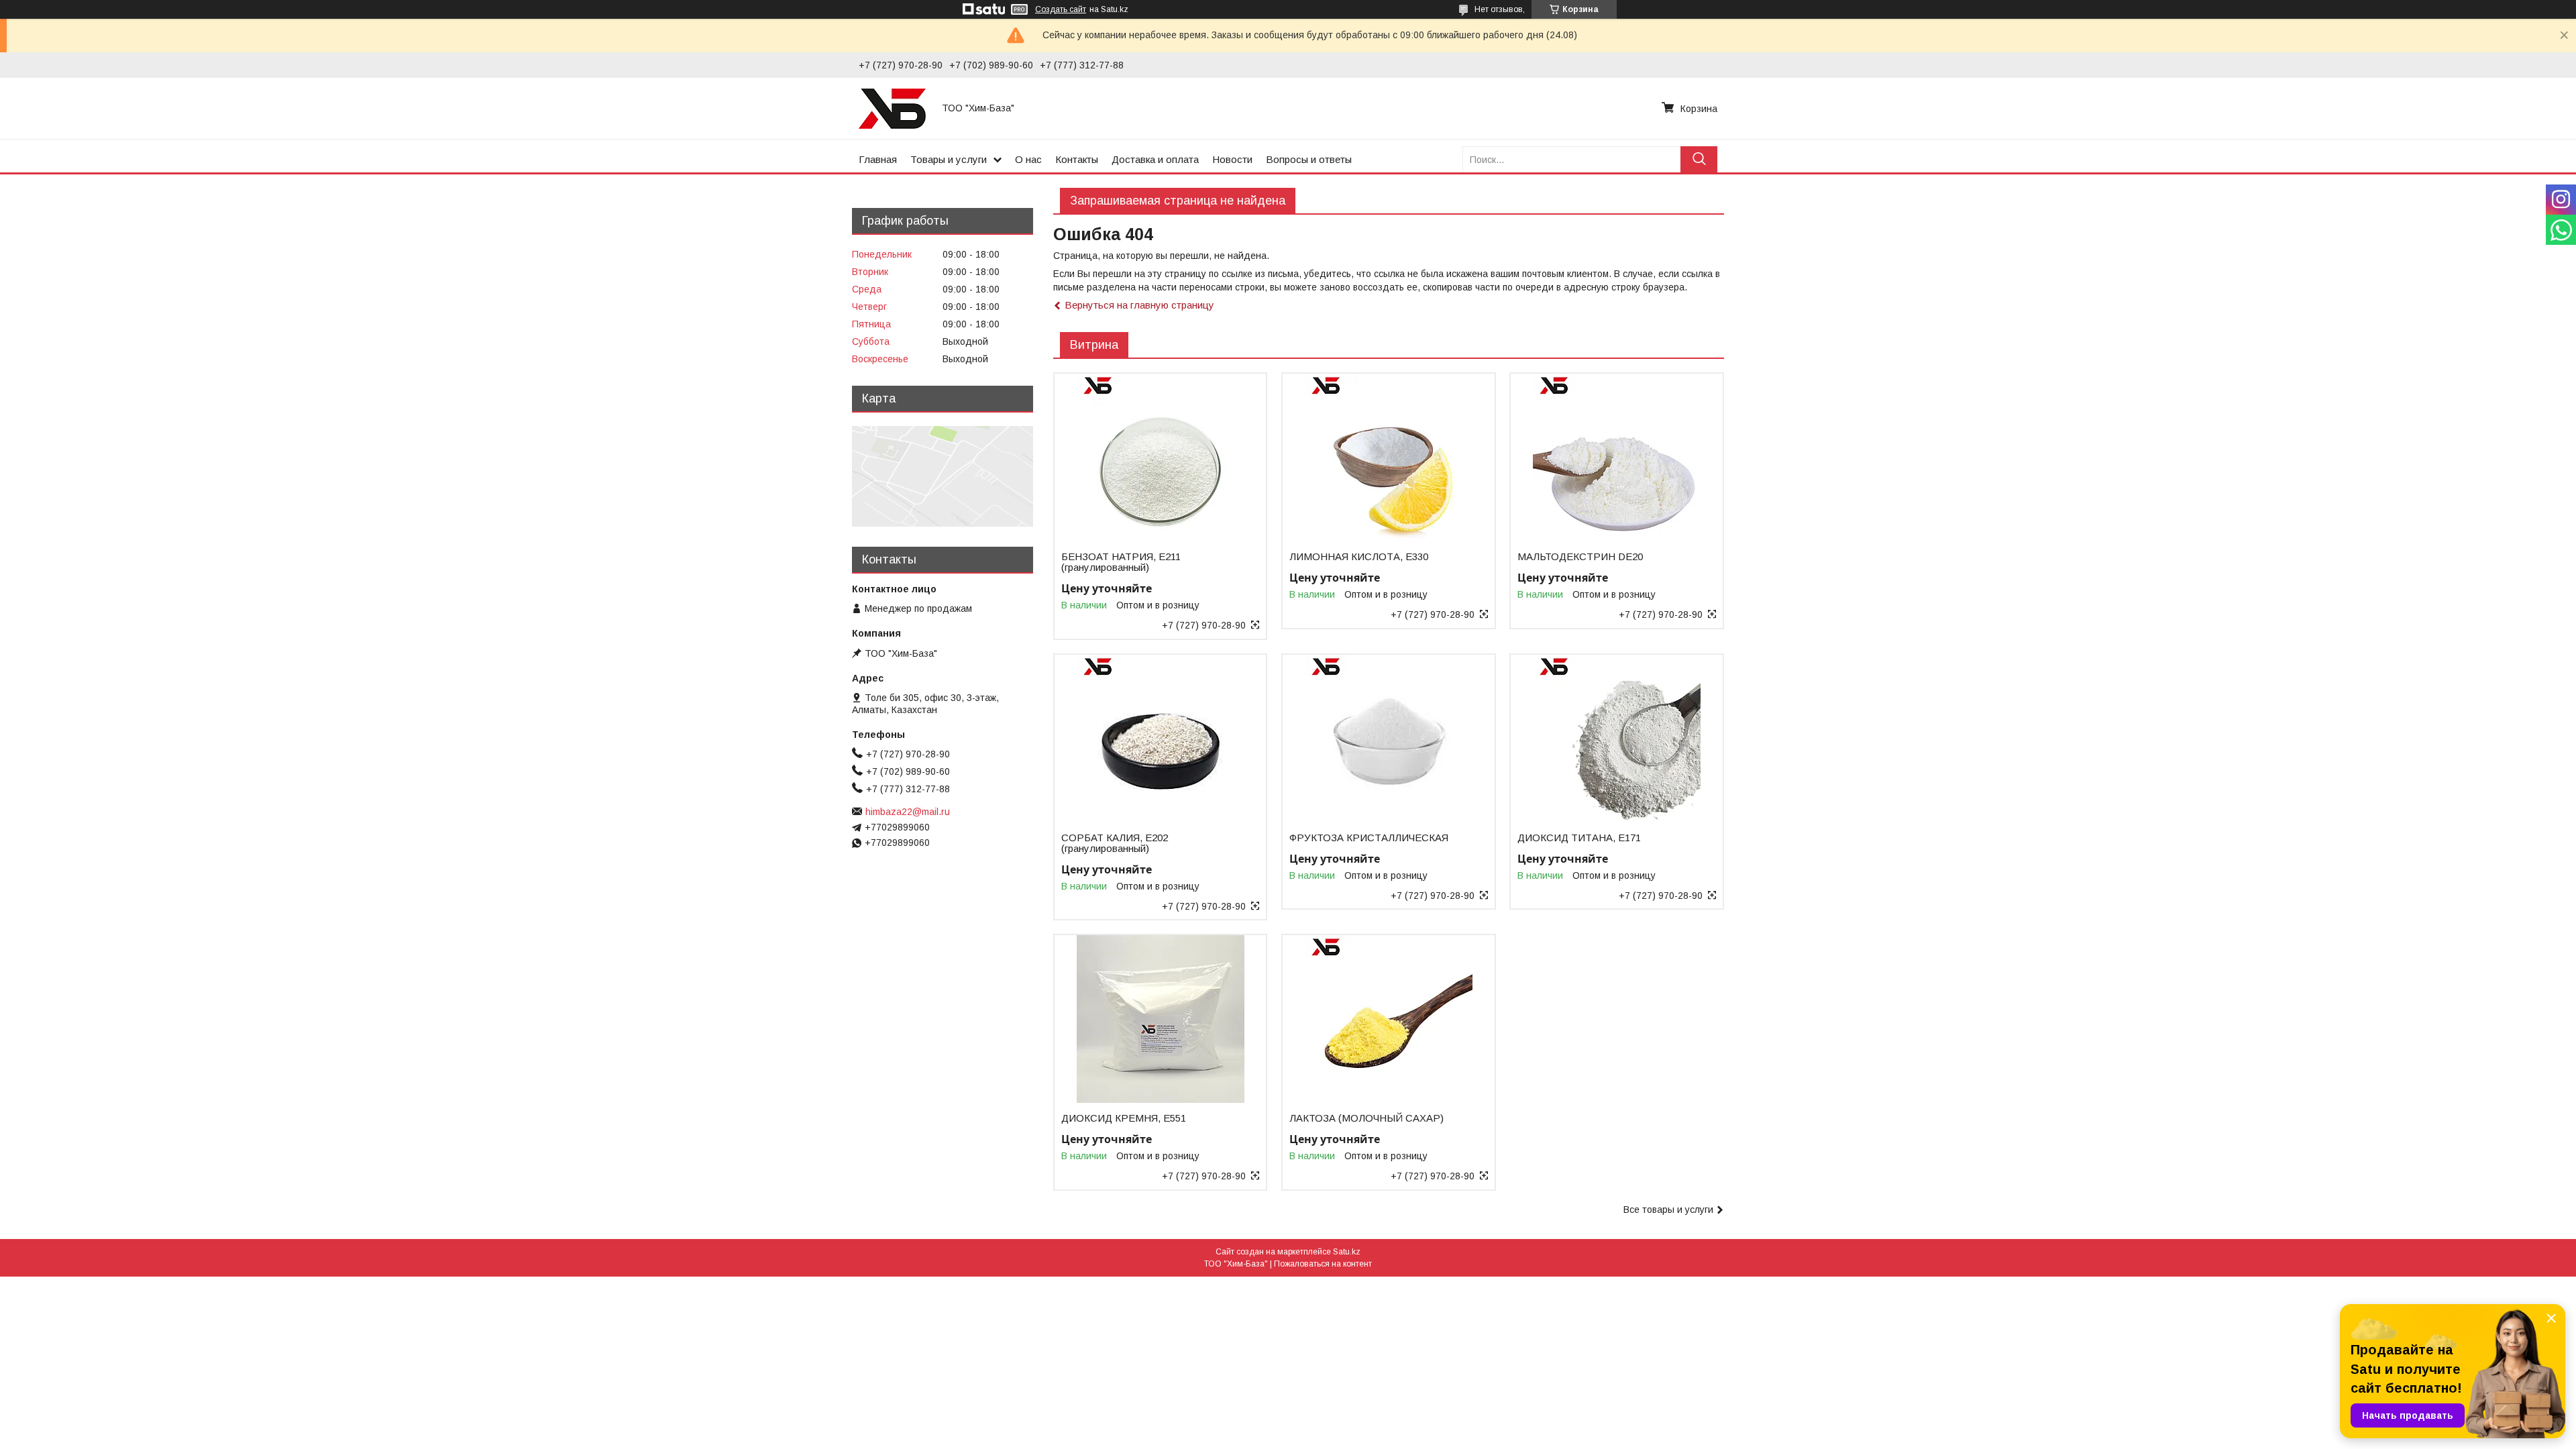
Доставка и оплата (1155, 159)
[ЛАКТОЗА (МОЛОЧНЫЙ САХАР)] (1388, 1019)
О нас (1028, 159)
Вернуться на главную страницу (1139, 305)
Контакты (1077, 159)
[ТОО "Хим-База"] (892, 108)
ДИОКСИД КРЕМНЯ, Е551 (1124, 1118)
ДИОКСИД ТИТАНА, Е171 (1579, 838)
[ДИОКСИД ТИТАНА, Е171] (1616, 739)
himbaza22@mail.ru (908, 812)
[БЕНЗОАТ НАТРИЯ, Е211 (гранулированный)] (1160, 458)
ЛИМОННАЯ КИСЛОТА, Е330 (1359, 557)
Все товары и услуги (1668, 1210)
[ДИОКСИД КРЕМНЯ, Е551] (1160, 1019)
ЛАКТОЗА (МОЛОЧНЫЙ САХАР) (1366, 1118)
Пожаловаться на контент (1323, 1264)
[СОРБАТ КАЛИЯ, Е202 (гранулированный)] (1160, 739)
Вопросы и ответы (1309, 159)
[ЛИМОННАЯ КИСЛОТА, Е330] (1388, 458)
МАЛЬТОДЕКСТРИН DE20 (1580, 557)
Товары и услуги (949, 159)
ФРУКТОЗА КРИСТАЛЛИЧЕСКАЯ (1369, 838)
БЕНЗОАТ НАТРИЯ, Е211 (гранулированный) (1121, 562)
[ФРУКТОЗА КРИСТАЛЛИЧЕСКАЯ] (1388, 739)
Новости (1232, 159)
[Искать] (1699, 159)
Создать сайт (1061, 9)
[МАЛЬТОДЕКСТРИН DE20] (1616, 458)
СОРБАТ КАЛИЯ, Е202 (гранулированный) (1115, 843)
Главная (878, 159)
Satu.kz (1347, 1252)
